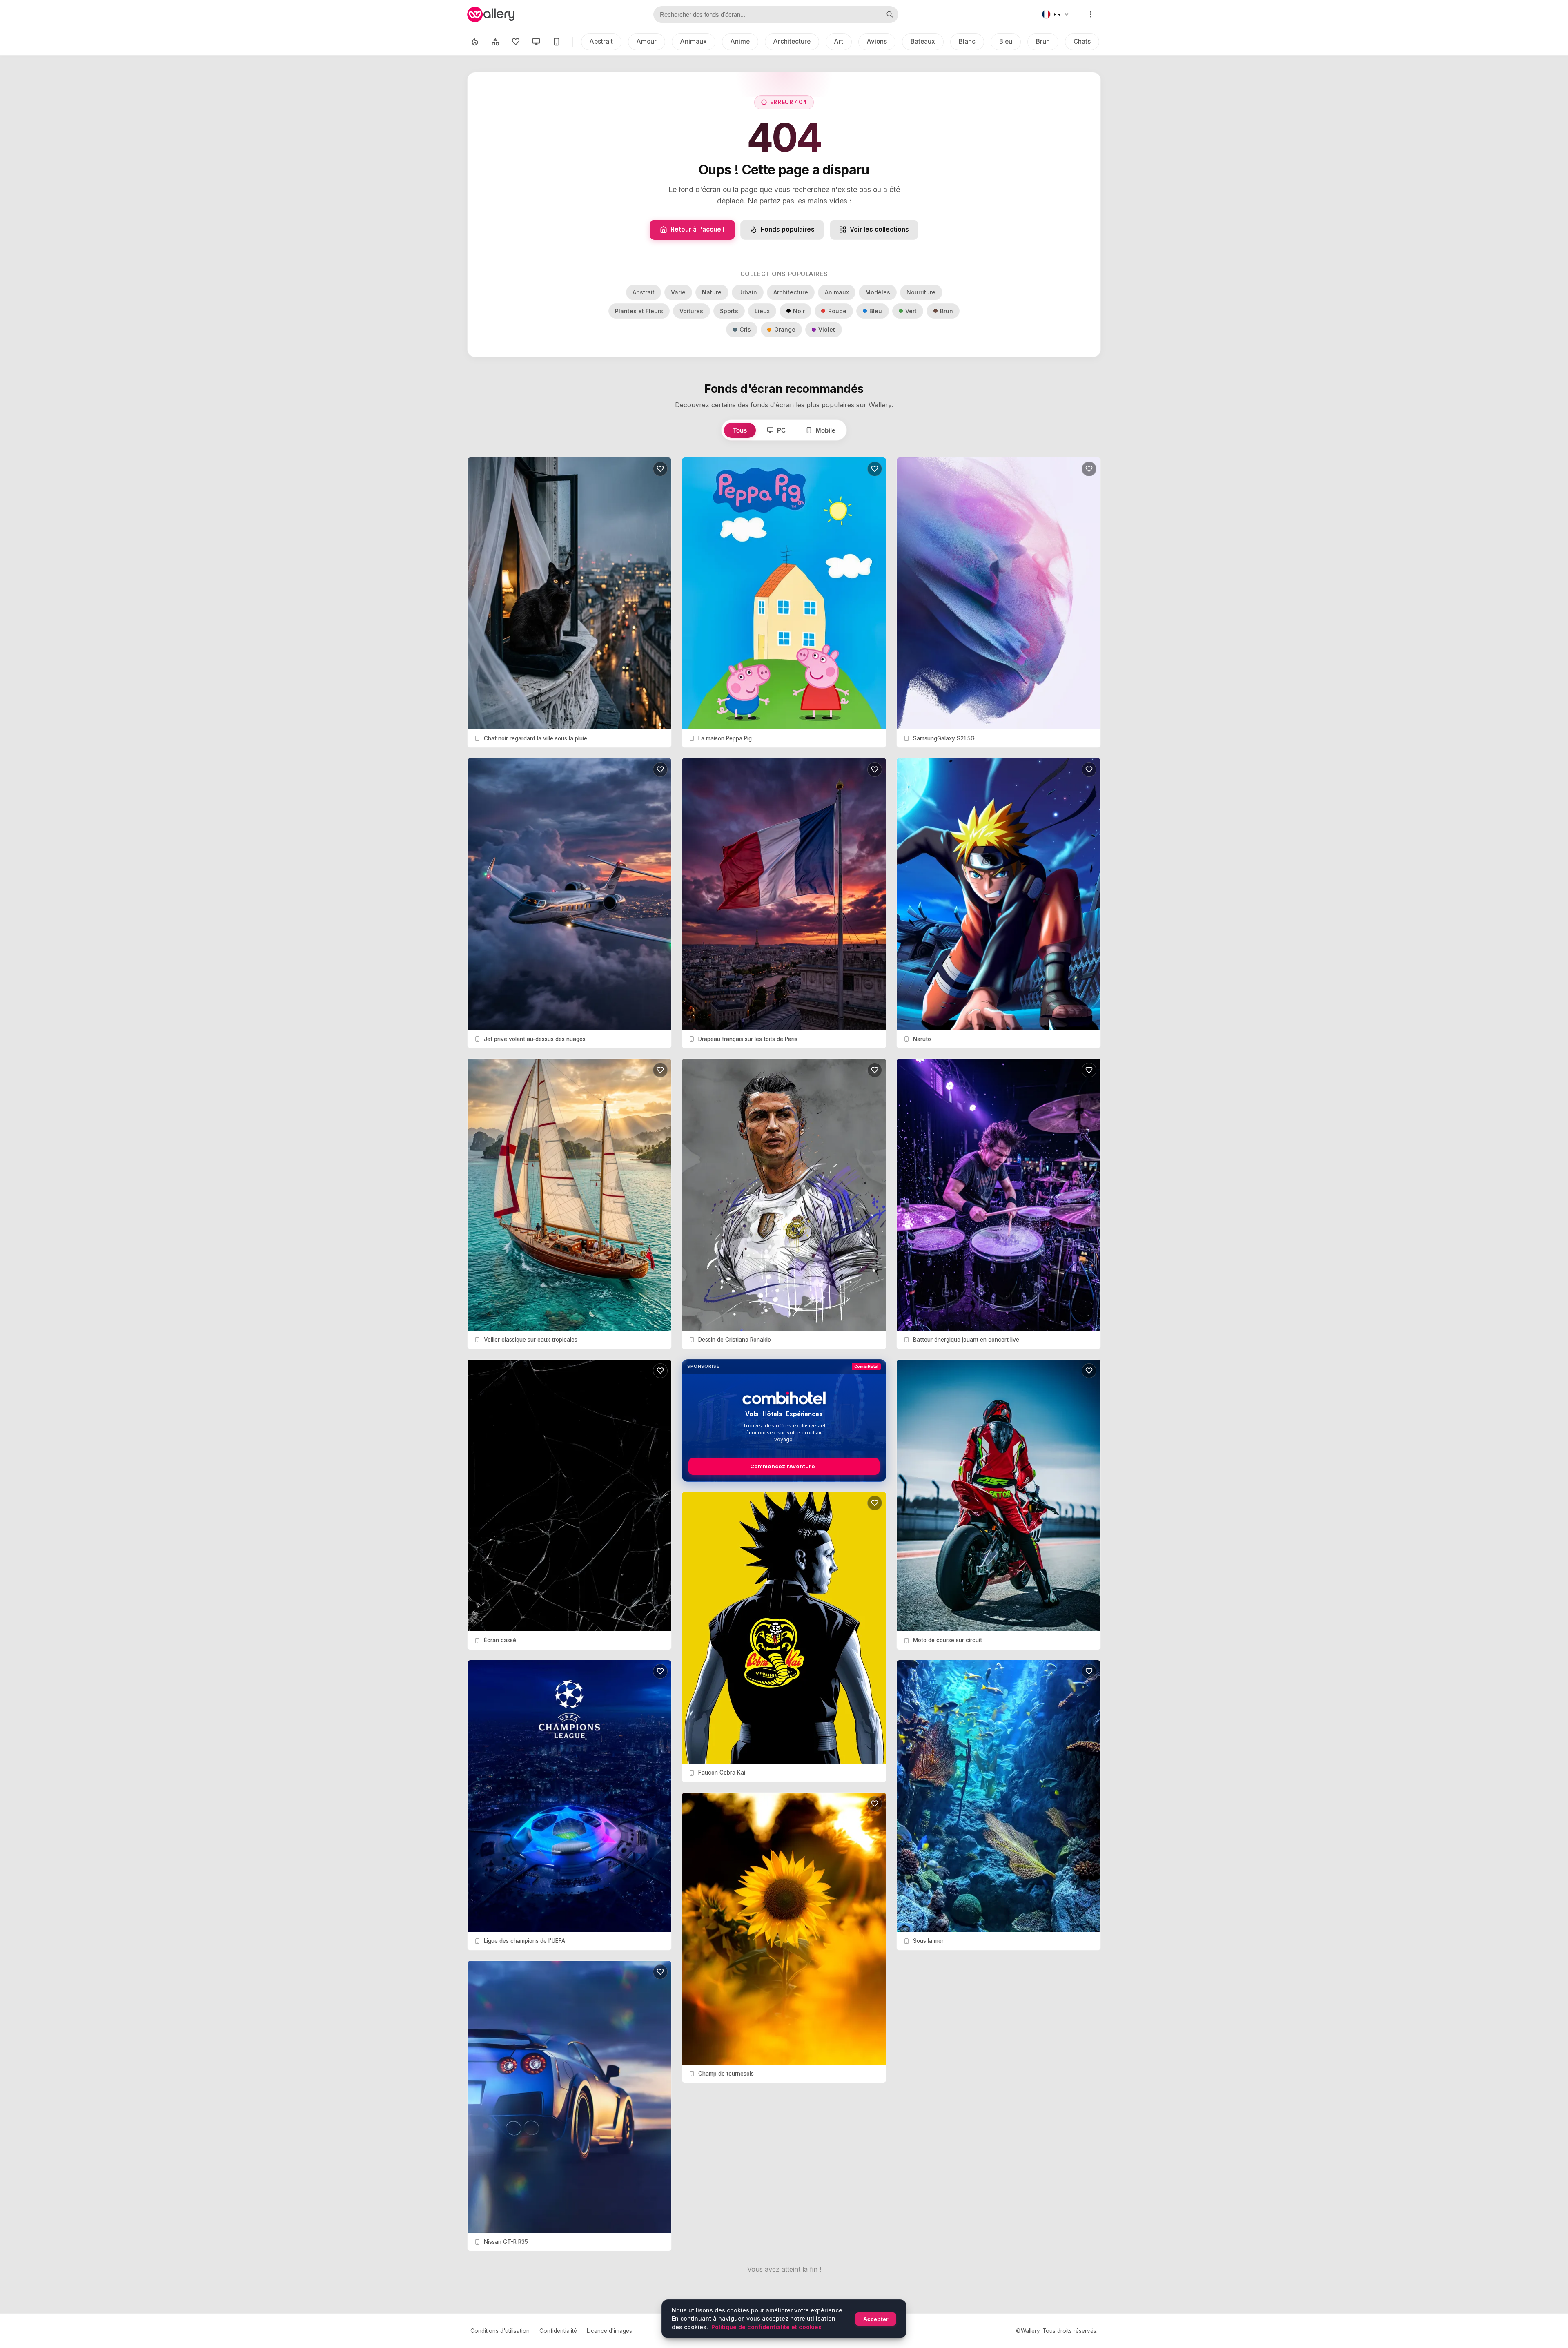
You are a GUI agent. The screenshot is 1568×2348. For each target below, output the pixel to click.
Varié (678, 292)
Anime (740, 41)
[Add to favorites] (660, 469)
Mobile (825, 430)
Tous (740, 430)
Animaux (694, 41)
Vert (911, 311)
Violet (827, 329)
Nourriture (921, 292)
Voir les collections (879, 229)
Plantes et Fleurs (639, 311)
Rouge (837, 311)
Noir (799, 311)
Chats (1082, 41)
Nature (712, 292)
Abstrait (601, 41)
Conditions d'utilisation (500, 2331)
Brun (1043, 41)
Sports (729, 311)
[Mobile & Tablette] (557, 42)
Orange (785, 329)
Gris (745, 329)
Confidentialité (558, 2331)
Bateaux (923, 41)
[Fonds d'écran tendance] (475, 42)
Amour (647, 41)
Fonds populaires (788, 229)
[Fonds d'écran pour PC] (536, 42)
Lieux (762, 311)
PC (781, 430)
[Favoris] (516, 42)
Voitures (691, 311)
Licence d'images (609, 2331)
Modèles (878, 292)
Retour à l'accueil (697, 229)
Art (839, 41)
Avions (877, 41)
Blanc (967, 41)
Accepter (876, 2319)
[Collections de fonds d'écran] (495, 42)
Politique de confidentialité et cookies (766, 2327)
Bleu (1006, 41)
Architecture (792, 41)
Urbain (748, 292)
